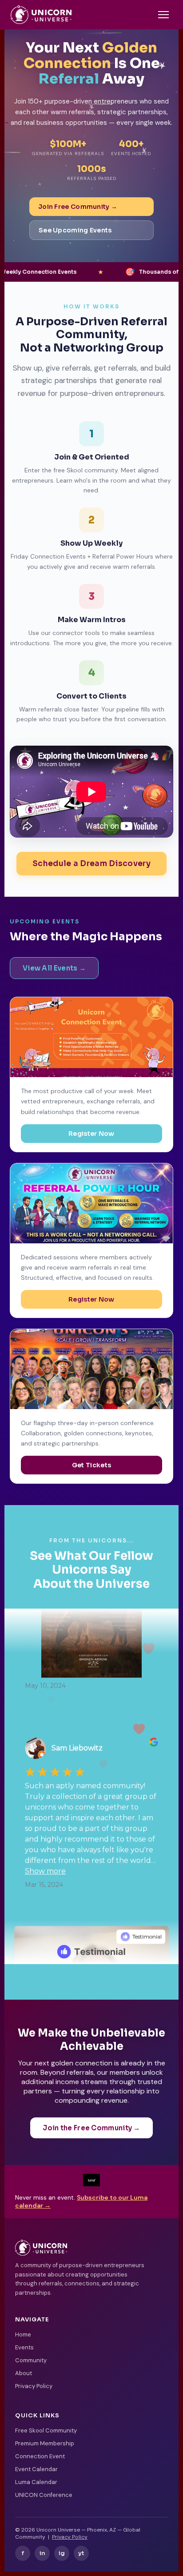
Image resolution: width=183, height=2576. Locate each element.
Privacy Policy (34, 2386)
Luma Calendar (36, 2482)
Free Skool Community (46, 2430)
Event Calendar (36, 2469)
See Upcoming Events (75, 230)
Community (31, 2360)
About (24, 2373)
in (42, 2553)
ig (62, 2553)
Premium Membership (45, 2443)
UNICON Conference (44, 2495)
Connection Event (40, 2456)
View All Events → (54, 968)
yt (81, 2553)
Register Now (91, 1134)
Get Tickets (91, 1465)
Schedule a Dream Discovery (91, 864)
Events (24, 2347)
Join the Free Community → (91, 2128)
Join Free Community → (78, 207)
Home (23, 2334)
